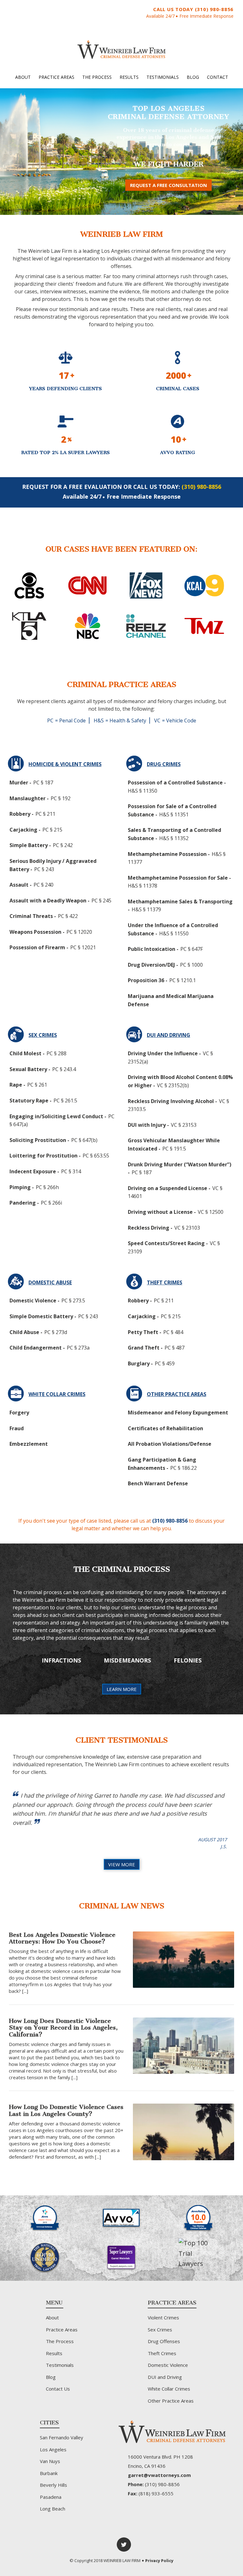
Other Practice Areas (171, 2401)
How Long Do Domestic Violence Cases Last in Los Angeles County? (66, 2110)
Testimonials (163, 77)
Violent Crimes (163, 2317)
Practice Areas (56, 77)
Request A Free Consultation (168, 185)
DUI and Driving (165, 2377)
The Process (97, 77)
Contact (218, 77)
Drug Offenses (164, 2341)
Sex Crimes (160, 2330)
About (23, 77)
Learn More (122, 1689)
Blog (193, 77)
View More (122, 1864)
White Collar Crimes (169, 2389)
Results (129, 77)
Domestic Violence (168, 2365)
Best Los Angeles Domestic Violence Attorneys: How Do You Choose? (62, 1938)
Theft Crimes (162, 2353)
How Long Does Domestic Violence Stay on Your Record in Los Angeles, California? (63, 2028)
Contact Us (58, 2389)
